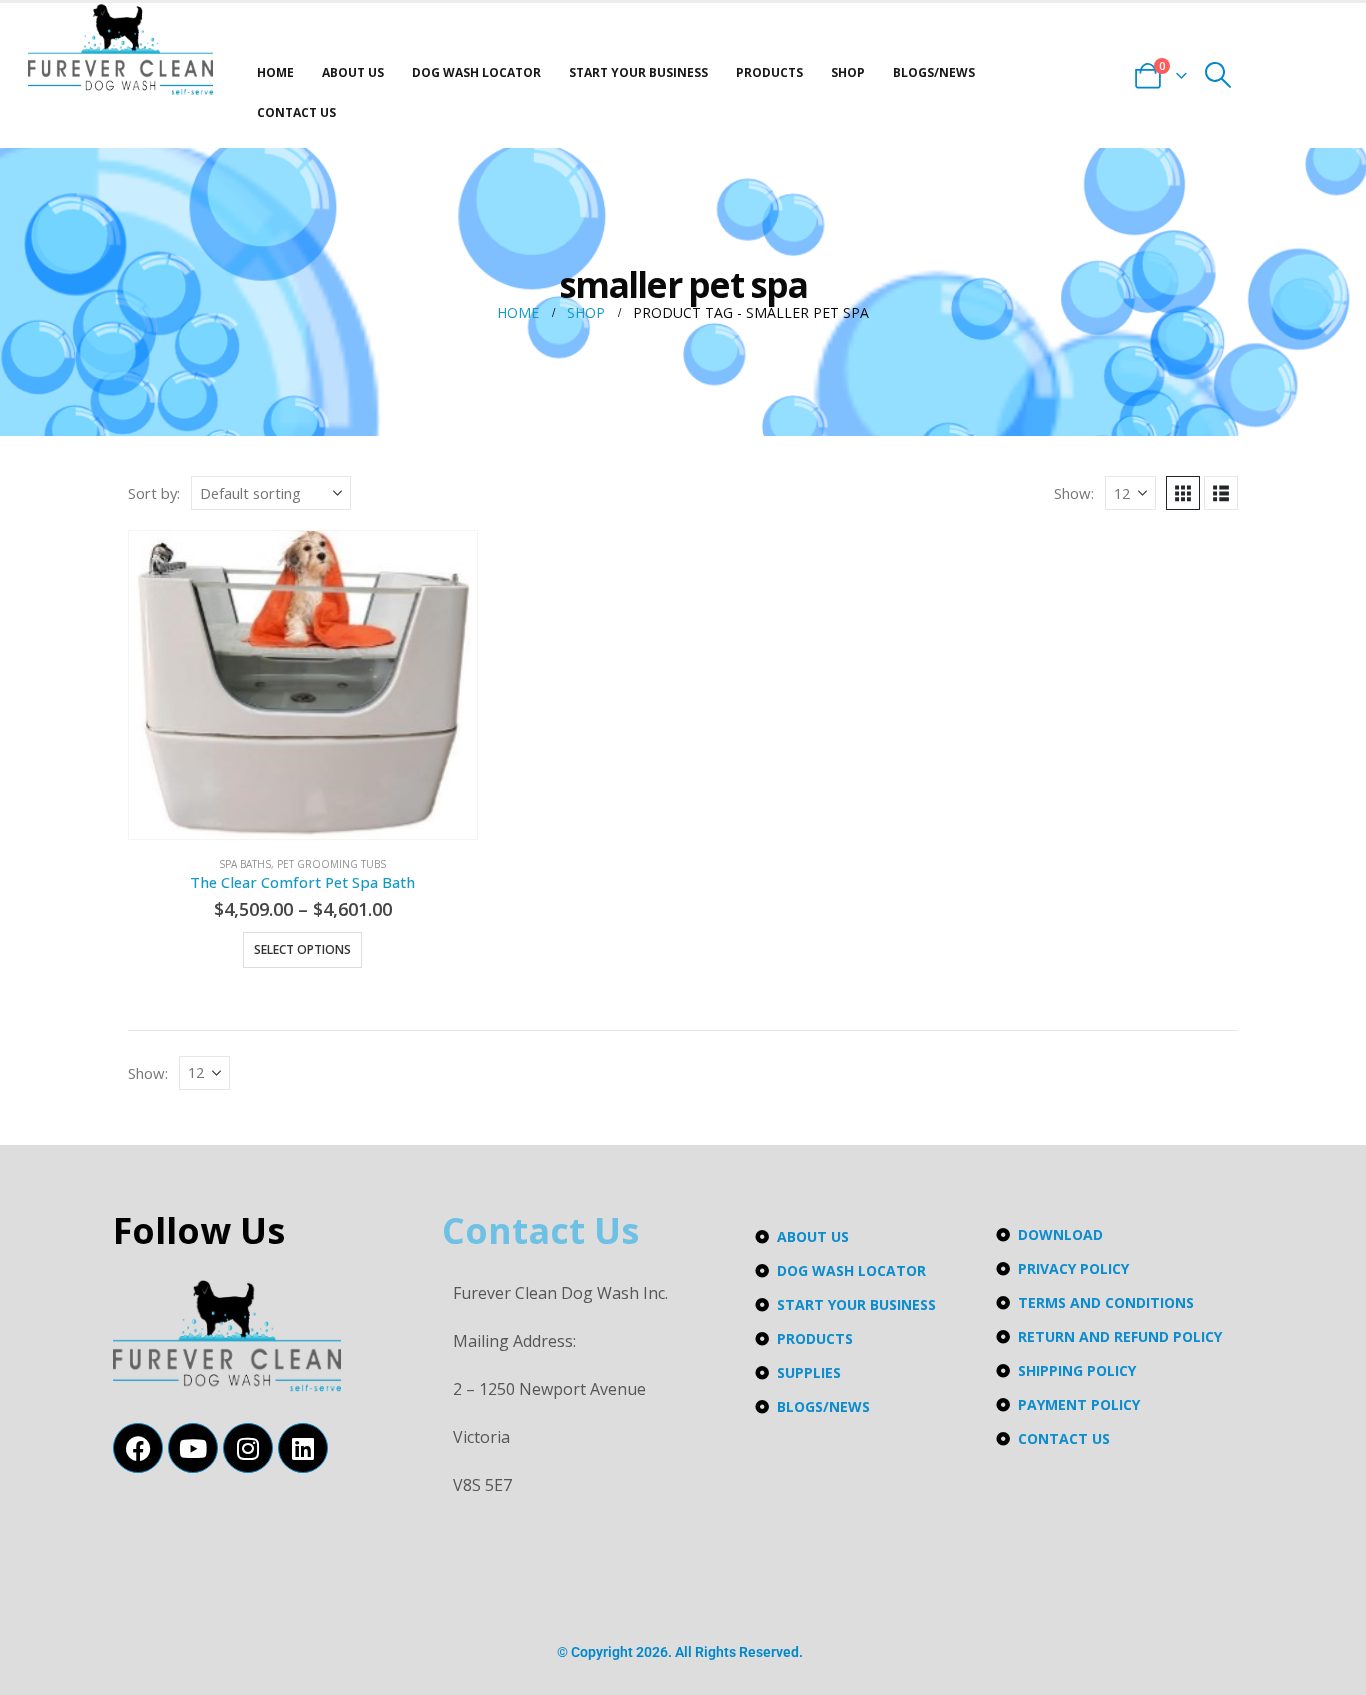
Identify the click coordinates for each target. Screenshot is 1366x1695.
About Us (353, 72)
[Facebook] (138, 1448)
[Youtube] (193, 1448)
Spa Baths (245, 864)
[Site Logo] (120, 49)
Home (275, 72)
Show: (1074, 493)
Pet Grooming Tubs (331, 864)
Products (769, 72)
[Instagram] (248, 1448)
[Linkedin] (303, 1448)
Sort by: (154, 493)
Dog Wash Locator (476, 72)
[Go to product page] (303, 685)
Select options (302, 949)
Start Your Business (638, 72)
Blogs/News (934, 72)
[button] (1218, 75)
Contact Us (296, 112)
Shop (848, 72)
